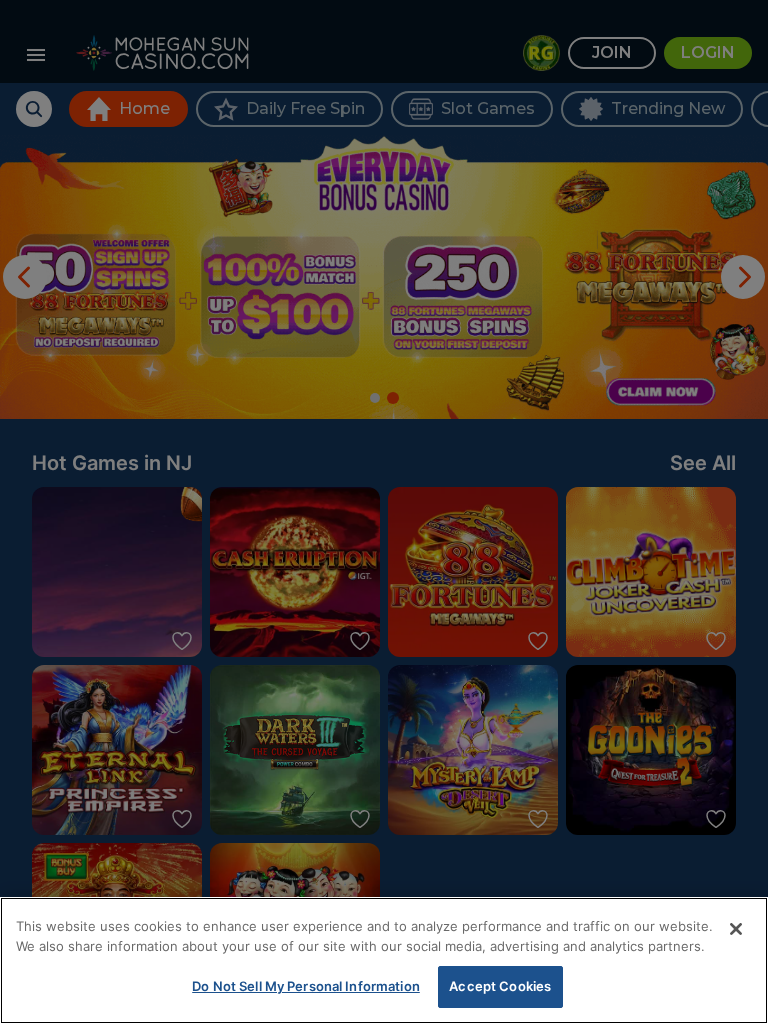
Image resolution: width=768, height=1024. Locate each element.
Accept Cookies (500, 986)
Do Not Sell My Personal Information (306, 986)
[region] (384, 960)
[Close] (736, 929)
